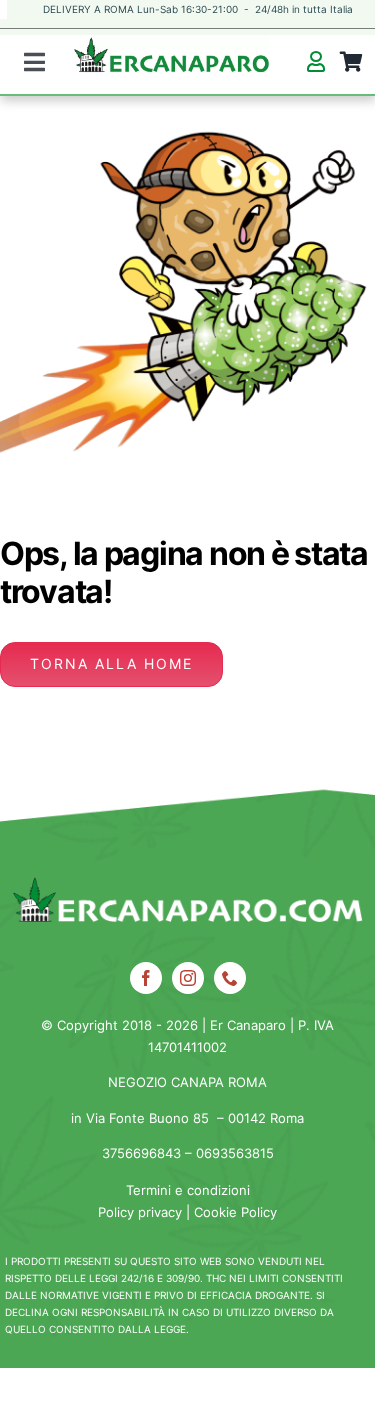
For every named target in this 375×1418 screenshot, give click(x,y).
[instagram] (188, 978)
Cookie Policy (235, 1212)
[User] (315, 62)
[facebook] (146, 978)
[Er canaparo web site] (171, 65)
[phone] (230, 978)
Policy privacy (140, 1212)
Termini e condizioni (188, 1190)
